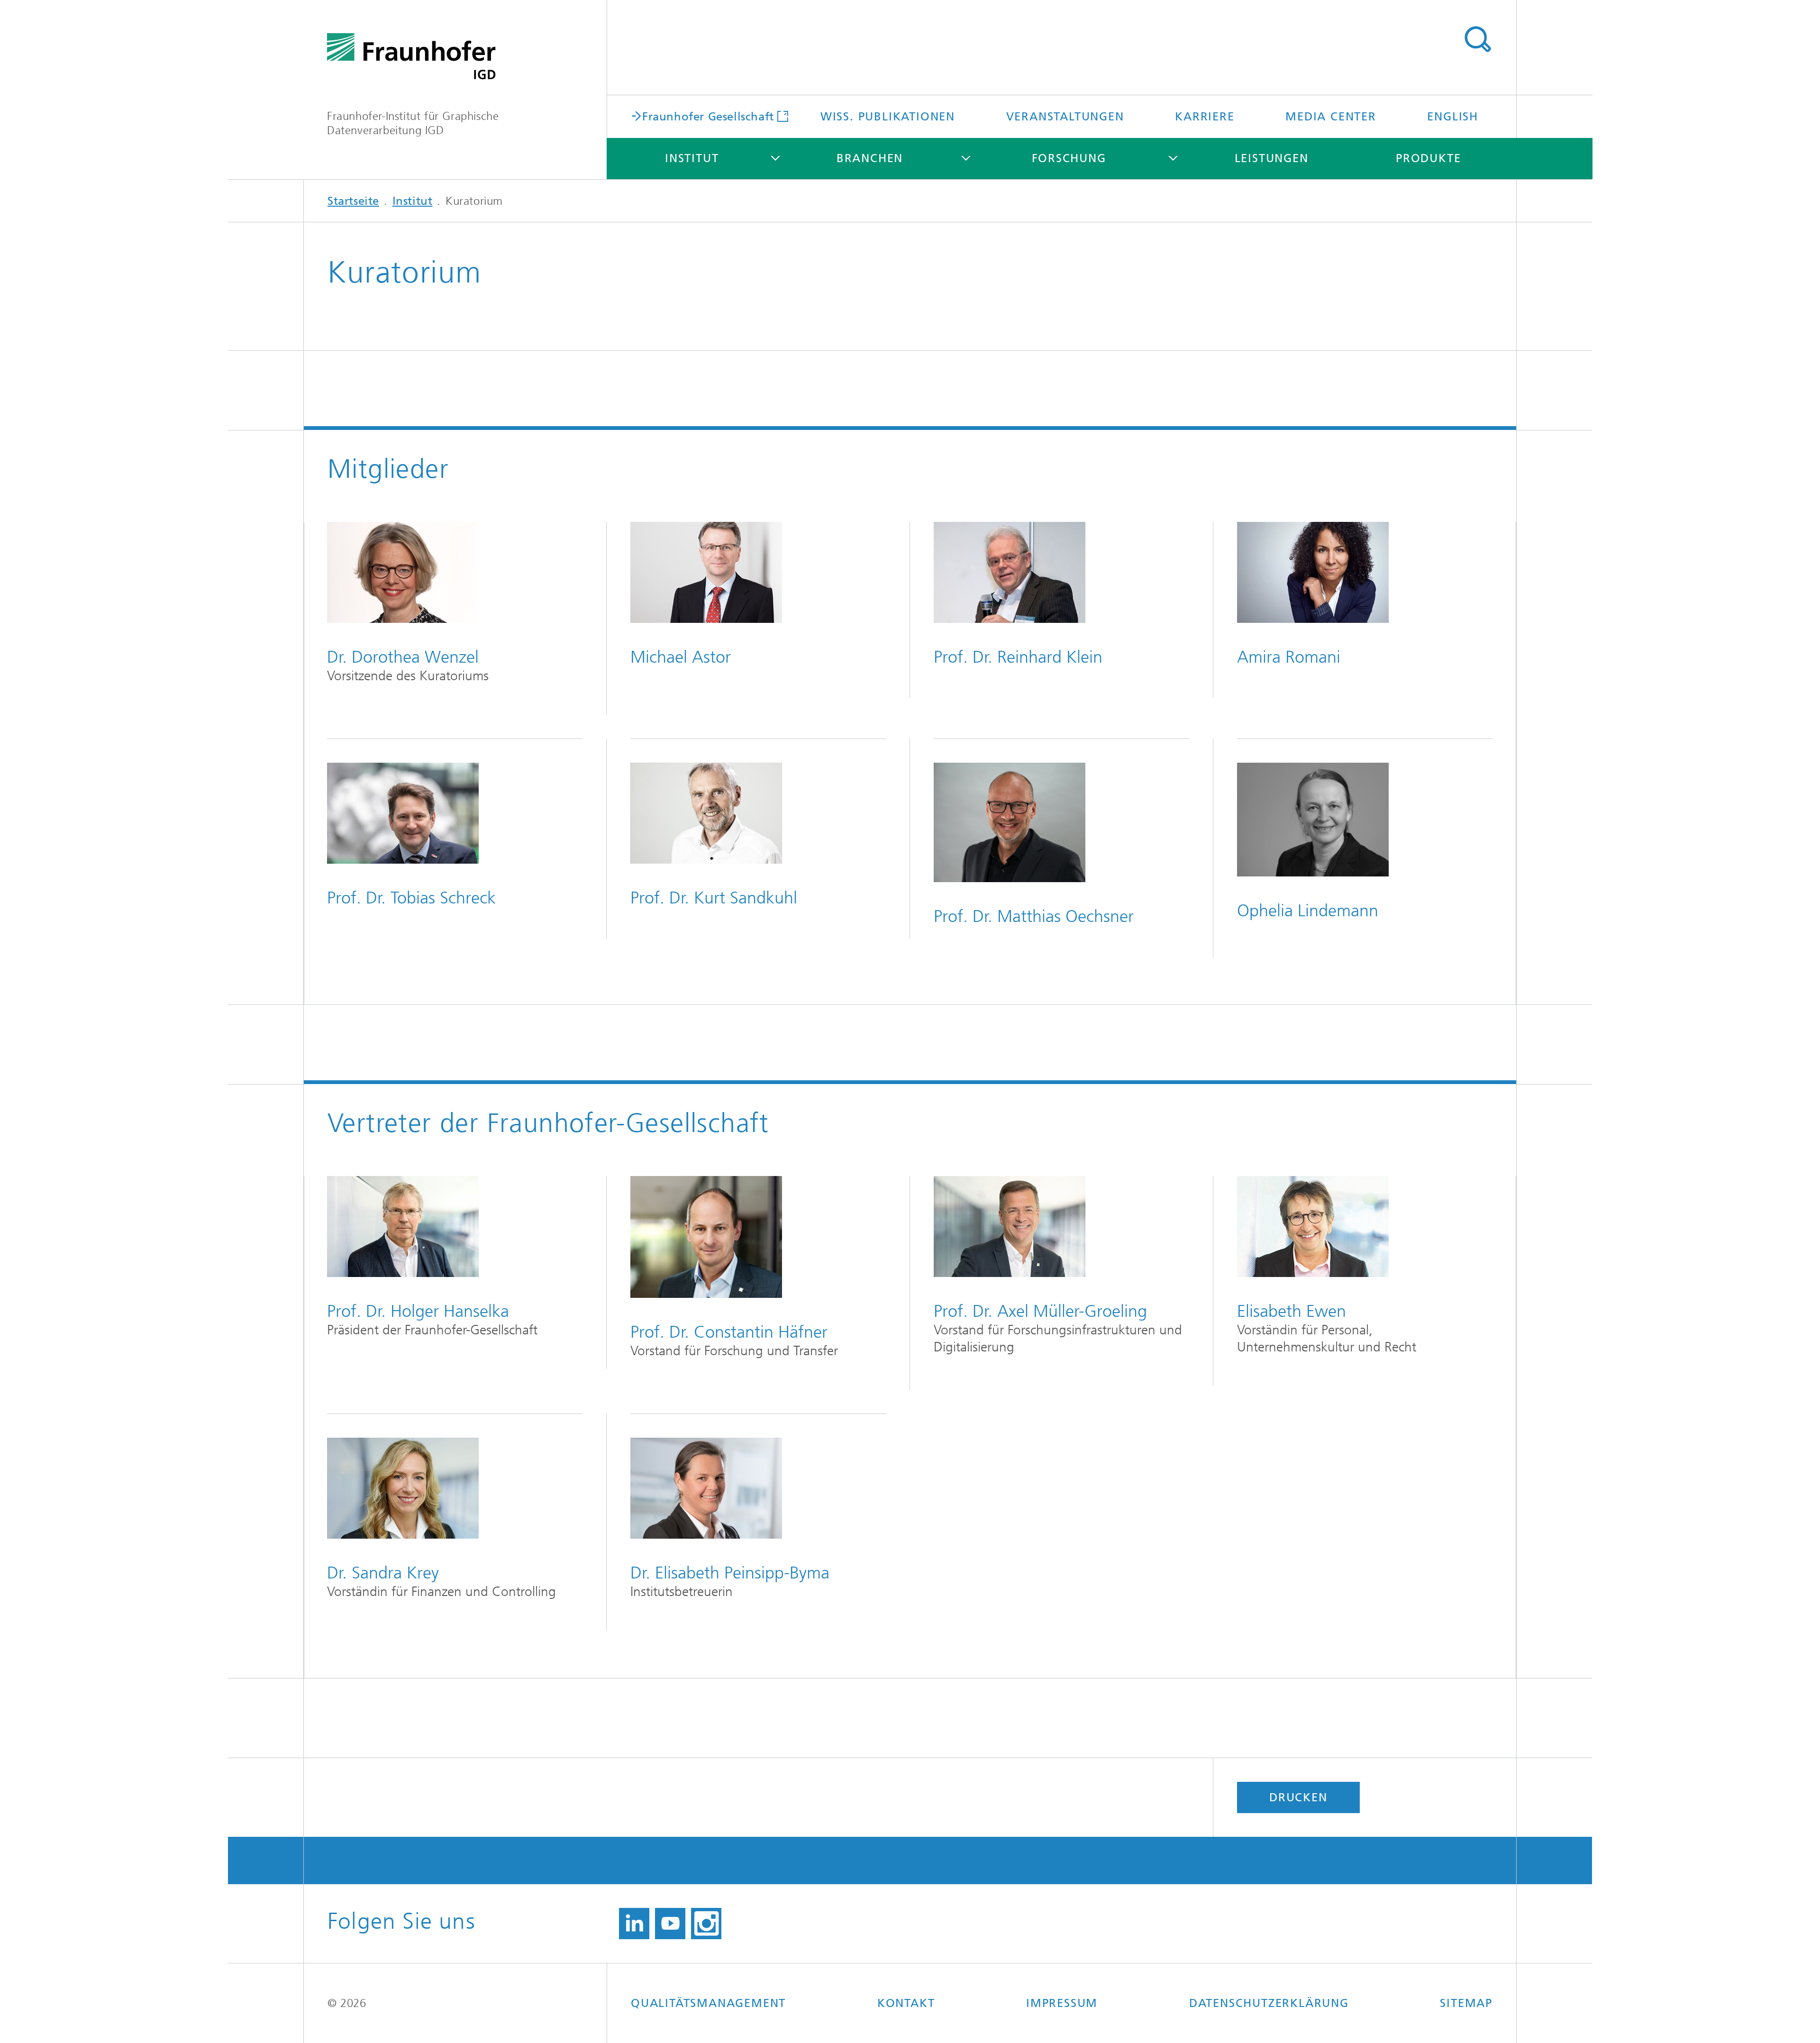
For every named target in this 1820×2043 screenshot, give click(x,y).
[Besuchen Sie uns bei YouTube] (670, 1924)
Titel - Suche (1477, 39)
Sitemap (1466, 2003)
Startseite (353, 201)
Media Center (1331, 117)
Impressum (1062, 2003)
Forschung (1069, 158)
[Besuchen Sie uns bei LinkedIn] (634, 1924)
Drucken (1298, 1797)
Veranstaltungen (1065, 117)
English (1453, 117)
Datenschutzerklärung (1269, 2003)
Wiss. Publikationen (888, 117)
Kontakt (906, 2003)
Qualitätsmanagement (708, 2003)
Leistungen (1272, 158)
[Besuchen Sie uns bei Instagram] (706, 1924)
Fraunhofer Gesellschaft (708, 116)
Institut (692, 158)
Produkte (1428, 158)
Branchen (870, 158)
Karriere (1205, 117)
